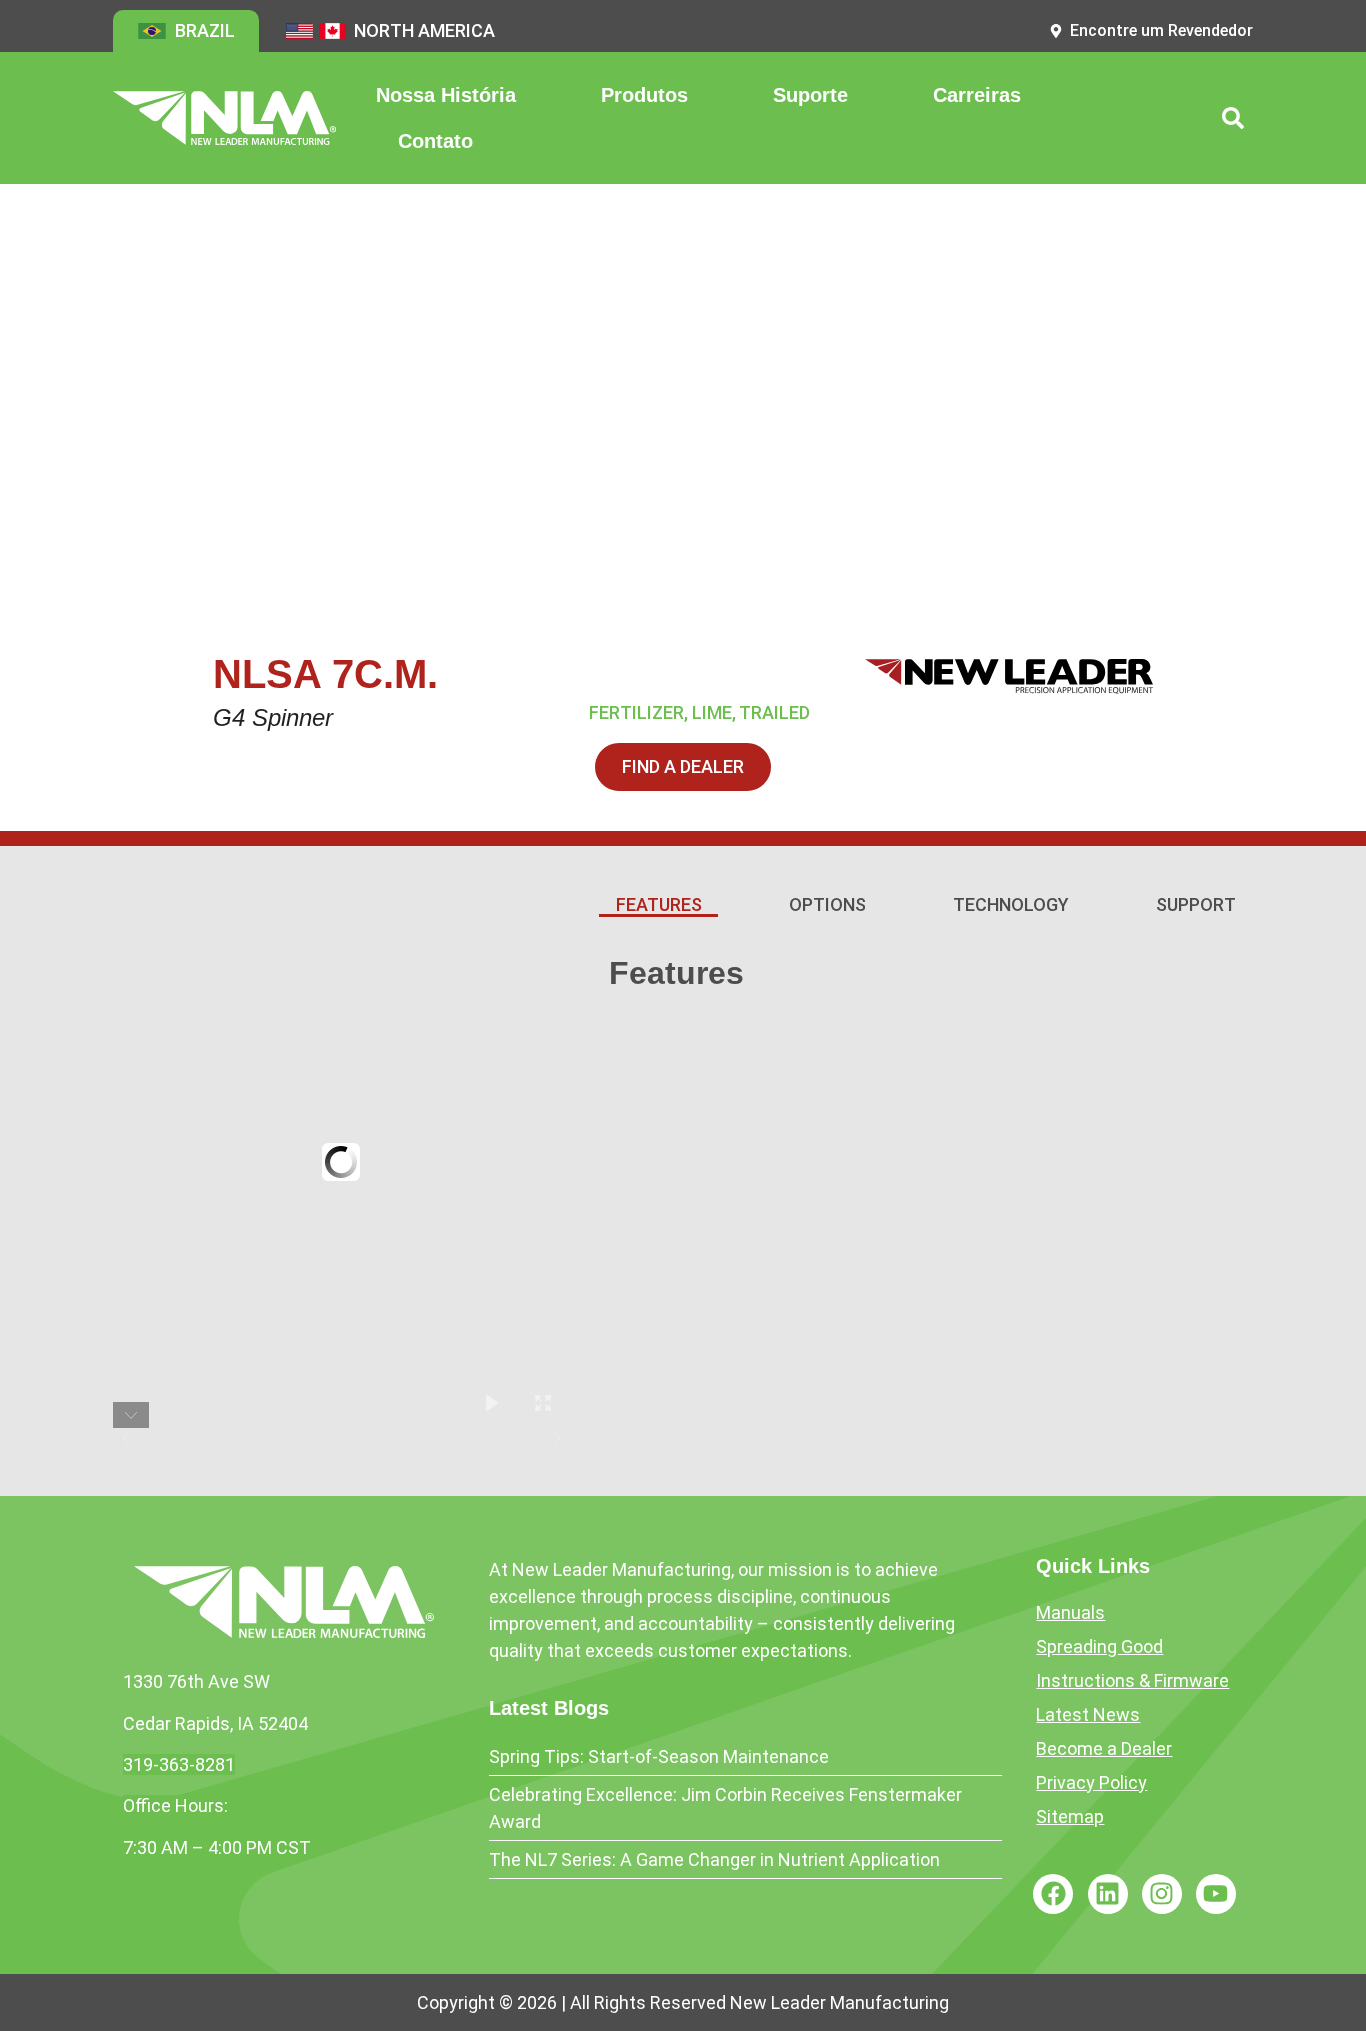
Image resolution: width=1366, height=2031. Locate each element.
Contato (435, 141)
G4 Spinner (273, 717)
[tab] (658, 906)
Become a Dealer (1104, 1748)
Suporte (810, 95)
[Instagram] (1162, 1894)
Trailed (774, 712)
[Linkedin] (1108, 1894)
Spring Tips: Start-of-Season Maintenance (659, 1756)
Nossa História (446, 95)
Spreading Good (1099, 1646)
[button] (1233, 118)
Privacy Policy (1091, 1782)
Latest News (1088, 1714)
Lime (712, 712)
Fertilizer (636, 712)
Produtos (644, 95)
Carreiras (977, 95)
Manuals (1070, 1612)
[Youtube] (1216, 1894)
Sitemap (1070, 1816)
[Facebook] (1053, 1894)
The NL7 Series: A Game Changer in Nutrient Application (714, 1859)
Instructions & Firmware (1132, 1680)
